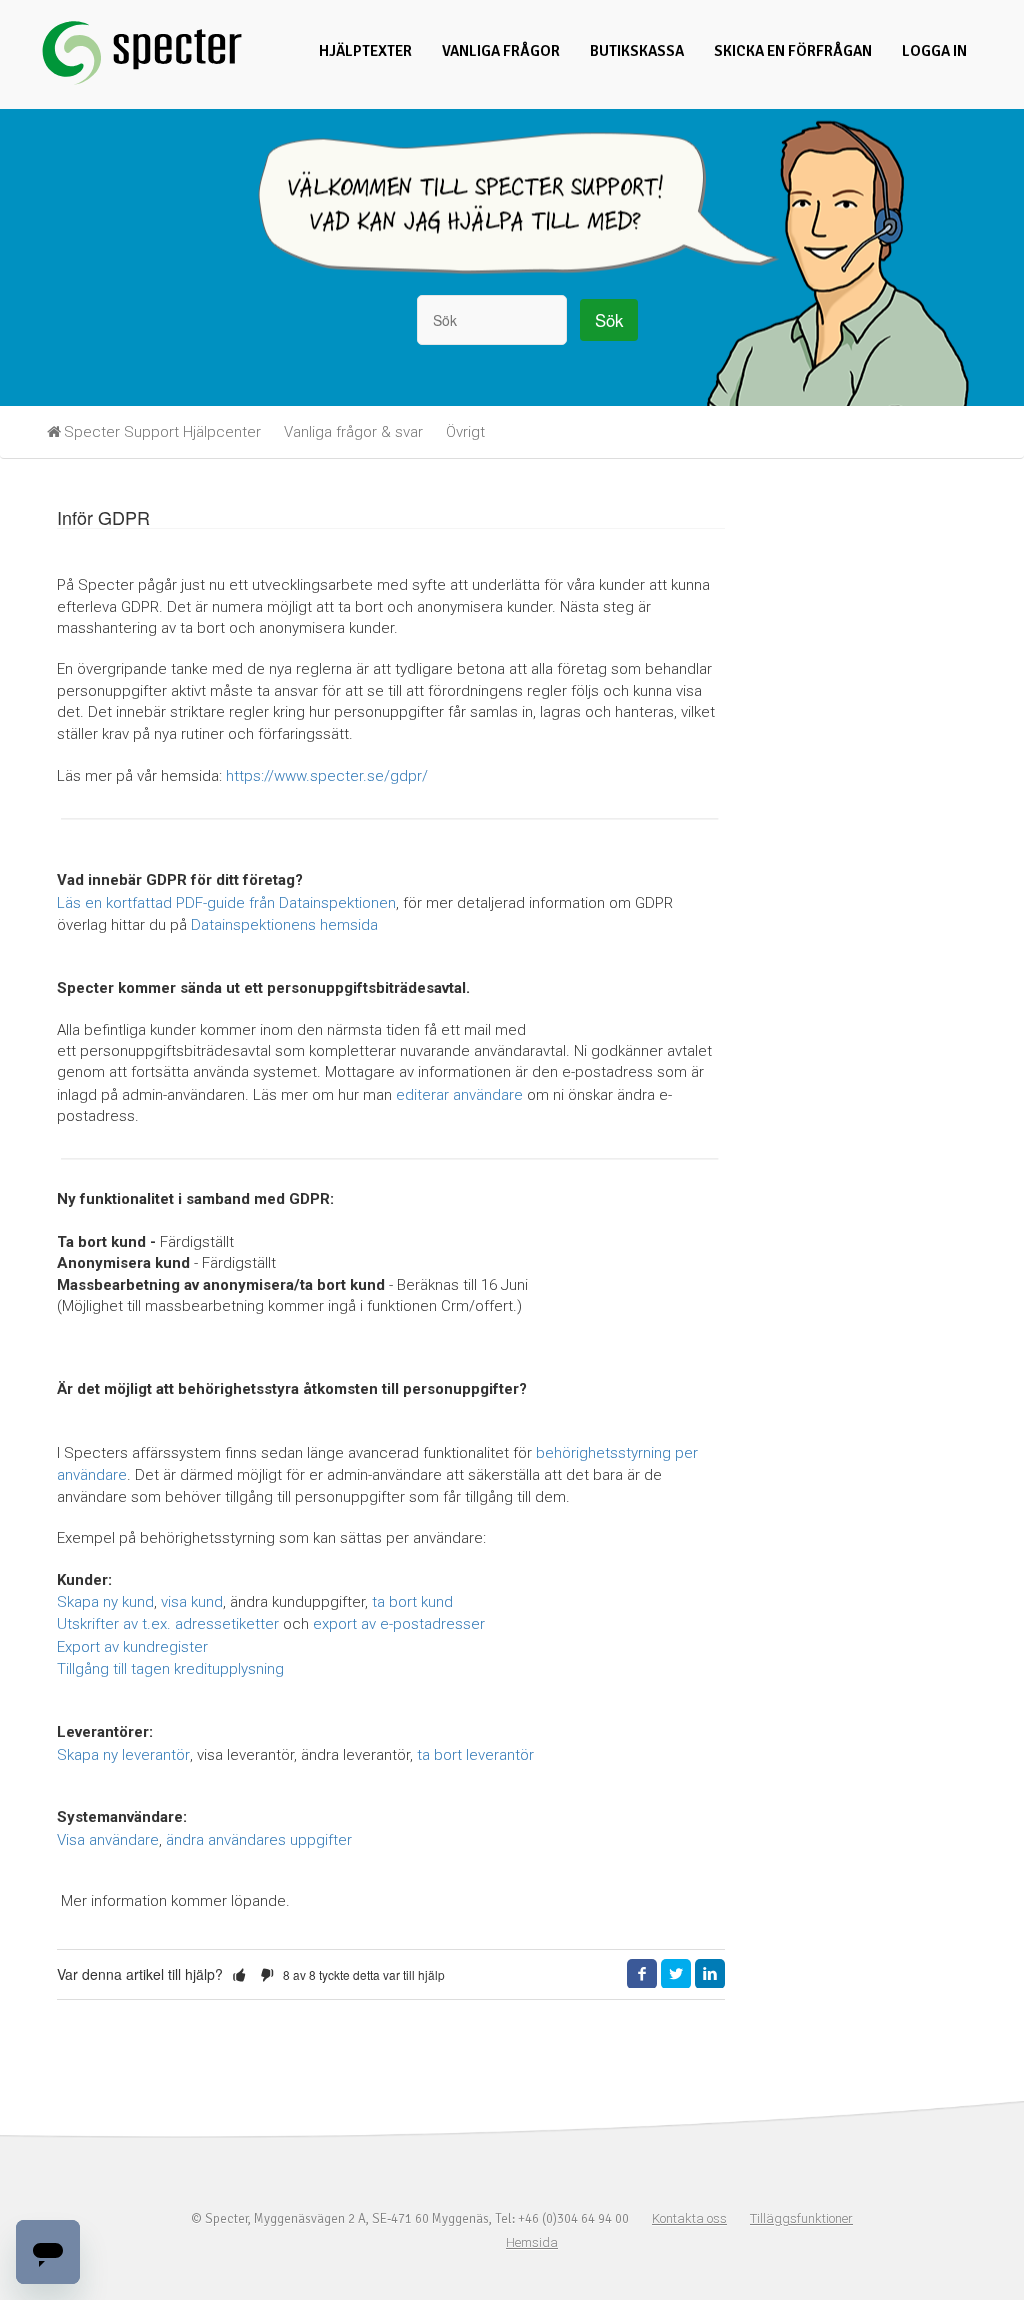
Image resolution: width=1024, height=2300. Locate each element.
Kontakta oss (689, 2218)
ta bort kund (412, 1602)
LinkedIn (710, 1974)
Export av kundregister (132, 1647)
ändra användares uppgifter (259, 1840)
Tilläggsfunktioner (801, 2218)
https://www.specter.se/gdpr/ (327, 776)
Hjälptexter (365, 51)
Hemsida (532, 2242)
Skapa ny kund (105, 1602)
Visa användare (108, 1840)
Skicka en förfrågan (793, 51)
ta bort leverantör (475, 1755)
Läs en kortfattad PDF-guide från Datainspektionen (226, 903)
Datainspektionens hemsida (284, 925)
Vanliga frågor (501, 51)
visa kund (192, 1602)
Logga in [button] (934, 51)
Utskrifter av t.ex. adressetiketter (168, 1624)
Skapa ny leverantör (123, 1755)
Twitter (676, 1974)
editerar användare (459, 1095)
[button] (239, 1975)
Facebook (642, 1974)
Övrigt (465, 432)
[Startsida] (142, 83)
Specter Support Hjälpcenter (162, 432)
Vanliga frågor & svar (353, 432)
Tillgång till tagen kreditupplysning (170, 1669)
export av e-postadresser (399, 1624)
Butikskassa (637, 51)
